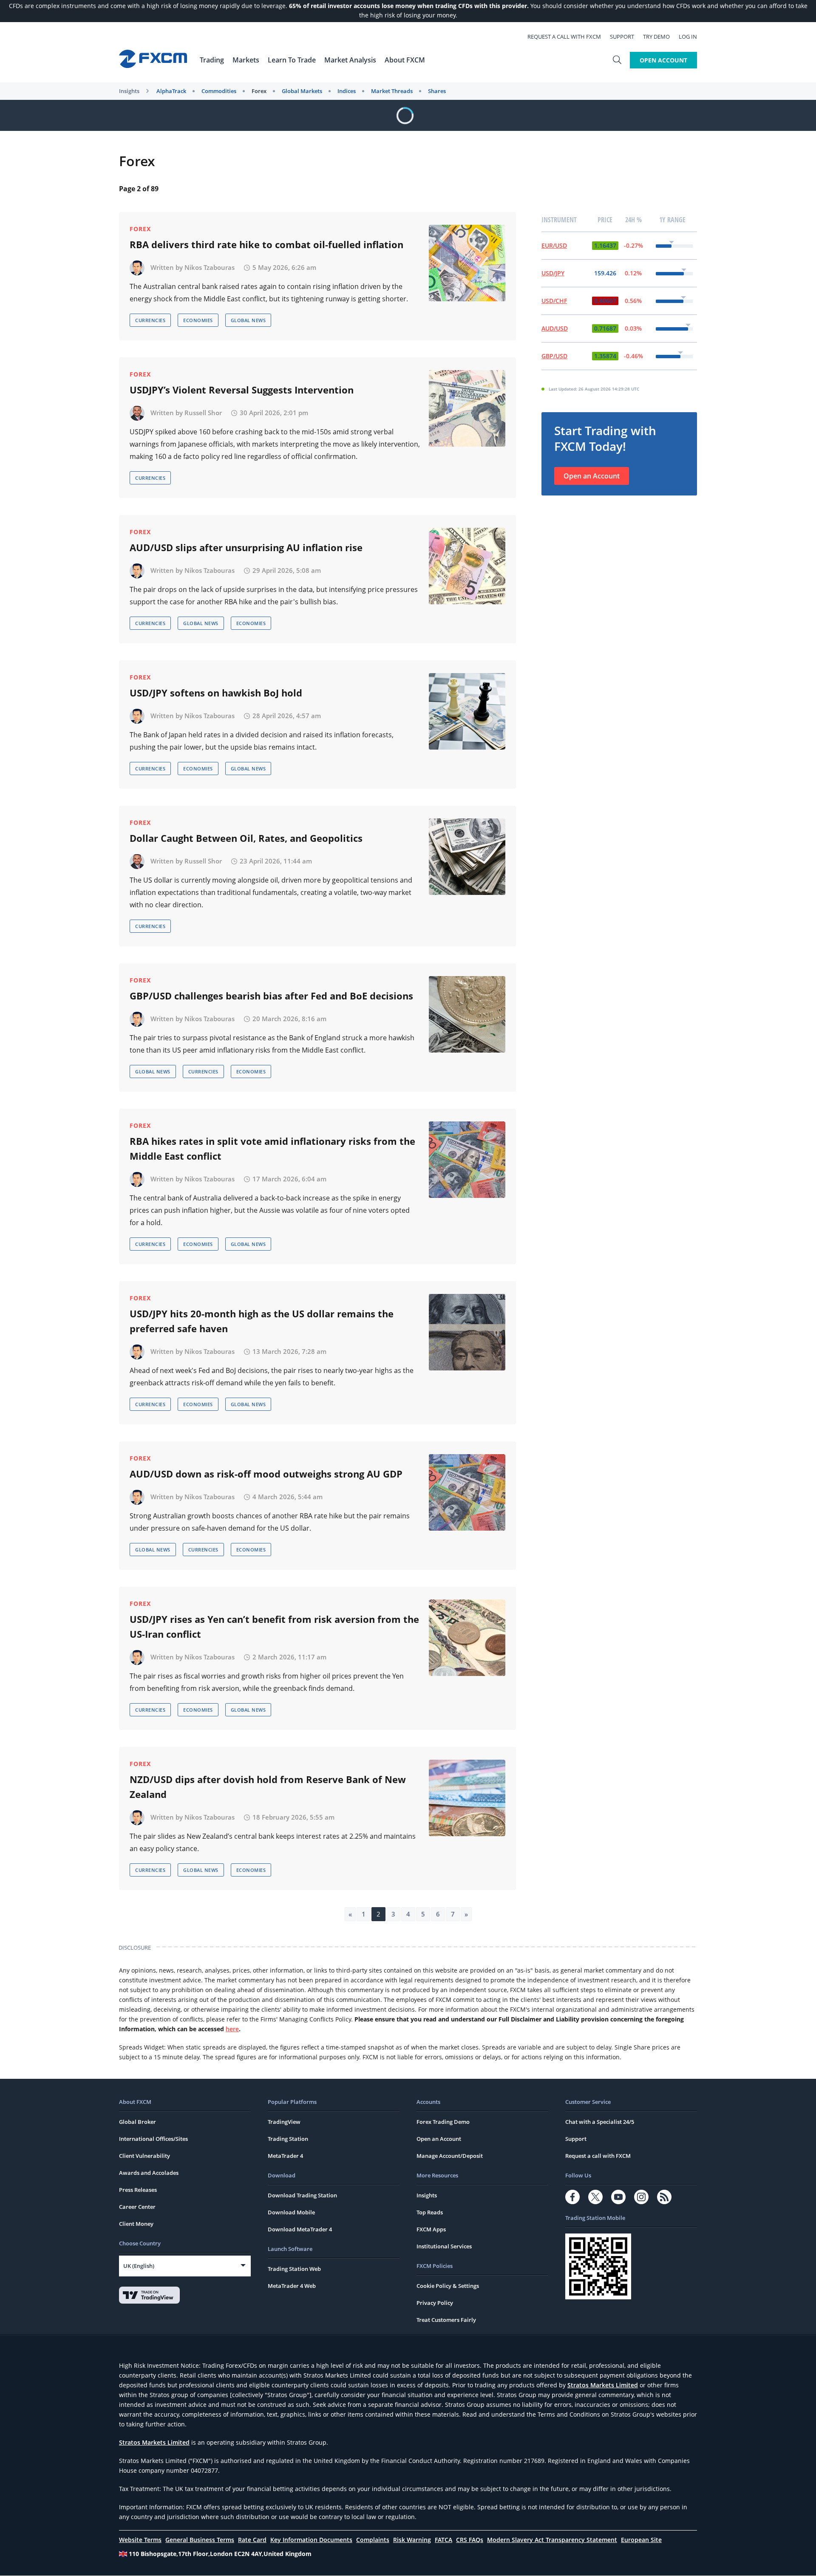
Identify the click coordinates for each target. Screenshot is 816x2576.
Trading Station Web (294, 2269)
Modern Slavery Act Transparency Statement (552, 2540)
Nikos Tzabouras (210, 267)
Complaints (373, 2540)
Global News (248, 320)
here (232, 2029)
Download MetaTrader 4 (300, 2229)
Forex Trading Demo (443, 2122)
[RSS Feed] (664, 2197)
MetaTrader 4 (285, 2156)
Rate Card (252, 2540)
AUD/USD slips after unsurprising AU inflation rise (246, 547)
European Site (641, 2540)
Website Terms (140, 2540)
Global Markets (302, 91)
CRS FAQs (470, 2540)
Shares (437, 91)
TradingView (284, 2122)
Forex (259, 91)
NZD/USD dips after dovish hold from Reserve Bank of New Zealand (268, 1787)
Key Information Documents (311, 2540)
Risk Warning (412, 2540)
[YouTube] (618, 2197)
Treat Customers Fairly (446, 2320)
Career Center (137, 2207)
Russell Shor (203, 413)
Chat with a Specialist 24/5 (600, 2122)
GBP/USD (554, 356)
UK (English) (139, 2266)
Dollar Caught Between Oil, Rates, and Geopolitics (246, 838)
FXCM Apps (431, 2229)
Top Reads (430, 2212)
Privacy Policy (435, 2303)
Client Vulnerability (144, 2156)
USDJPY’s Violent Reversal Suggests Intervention (242, 390)
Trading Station (288, 2139)
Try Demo (656, 37)
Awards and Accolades (149, 2173)
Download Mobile (291, 2212)
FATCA (443, 2540)
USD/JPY (553, 273)
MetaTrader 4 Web (292, 2286)
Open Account (663, 60)
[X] (595, 2197)
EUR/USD (554, 245)
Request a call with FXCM (564, 37)
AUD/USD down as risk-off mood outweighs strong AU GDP (266, 1474)
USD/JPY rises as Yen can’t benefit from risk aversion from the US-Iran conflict (274, 1626)
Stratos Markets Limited (603, 2385)
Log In (688, 37)
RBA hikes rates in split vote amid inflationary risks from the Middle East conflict (272, 1148)
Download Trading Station (302, 2195)
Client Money (136, 2224)
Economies (198, 320)
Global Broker (137, 2122)
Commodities (219, 91)
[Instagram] (641, 2197)
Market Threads (392, 91)
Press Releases (138, 2190)
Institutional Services (444, 2246)
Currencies (150, 320)
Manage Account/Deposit (450, 2156)
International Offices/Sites (153, 2139)
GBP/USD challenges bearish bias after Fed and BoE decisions (271, 996)
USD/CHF (554, 301)
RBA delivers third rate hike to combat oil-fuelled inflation (266, 244)
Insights (129, 91)
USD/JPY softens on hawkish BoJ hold (216, 693)
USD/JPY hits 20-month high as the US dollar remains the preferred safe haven (262, 1321)
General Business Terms (200, 2540)
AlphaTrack (171, 91)
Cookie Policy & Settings (448, 2286)
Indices (347, 91)
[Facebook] (572, 2197)
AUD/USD (555, 328)
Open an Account (592, 476)
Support (622, 37)
